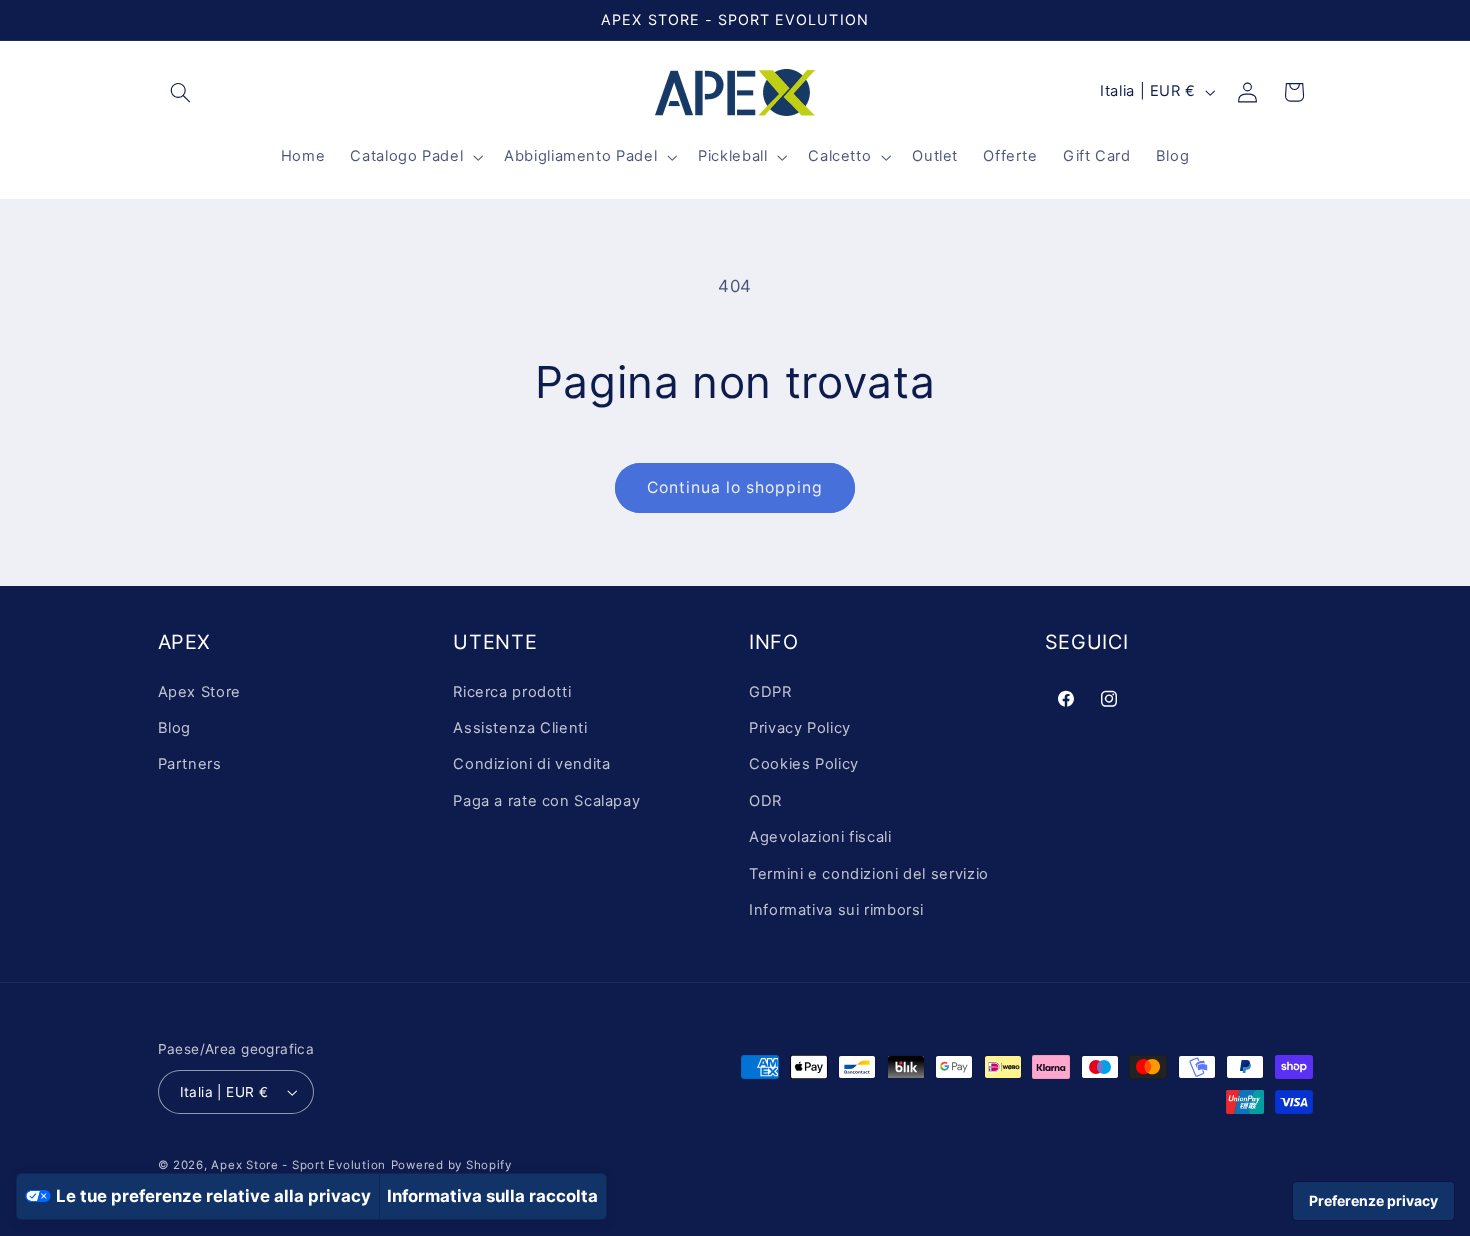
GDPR (770, 692)
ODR (765, 801)
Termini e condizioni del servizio (869, 874)
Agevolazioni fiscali (820, 837)
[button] (181, 92)
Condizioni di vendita (531, 765)
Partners (190, 765)
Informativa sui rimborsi (836, 910)
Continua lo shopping (735, 487)
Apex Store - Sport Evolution (298, 1165)
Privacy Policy (800, 728)
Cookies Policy (804, 765)
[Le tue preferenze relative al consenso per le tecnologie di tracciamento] (1373, 1201)
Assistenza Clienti (520, 728)
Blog (175, 728)
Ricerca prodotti (512, 692)
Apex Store (199, 692)
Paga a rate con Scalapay (546, 801)
